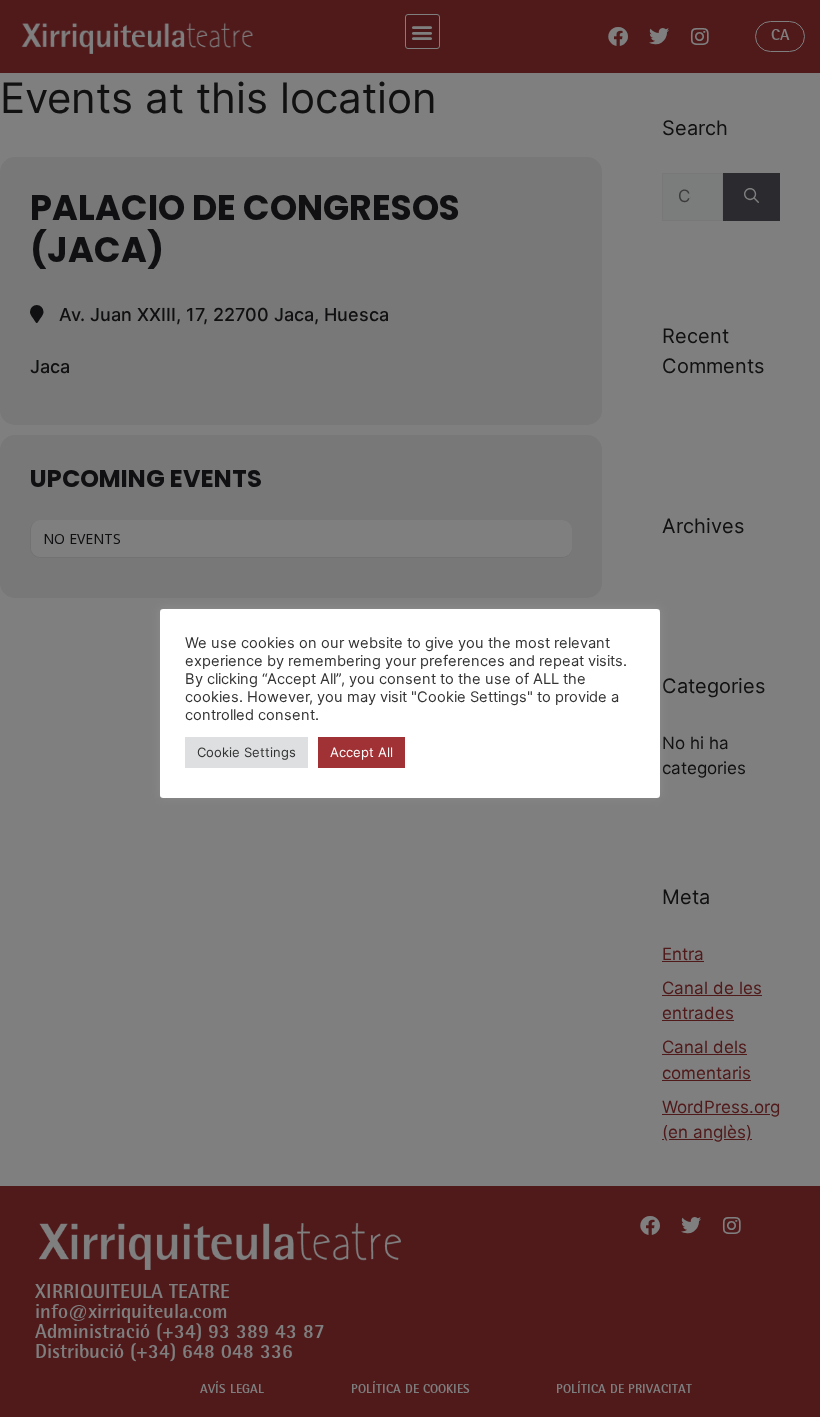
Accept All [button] (361, 752)
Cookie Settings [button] (246, 752)
